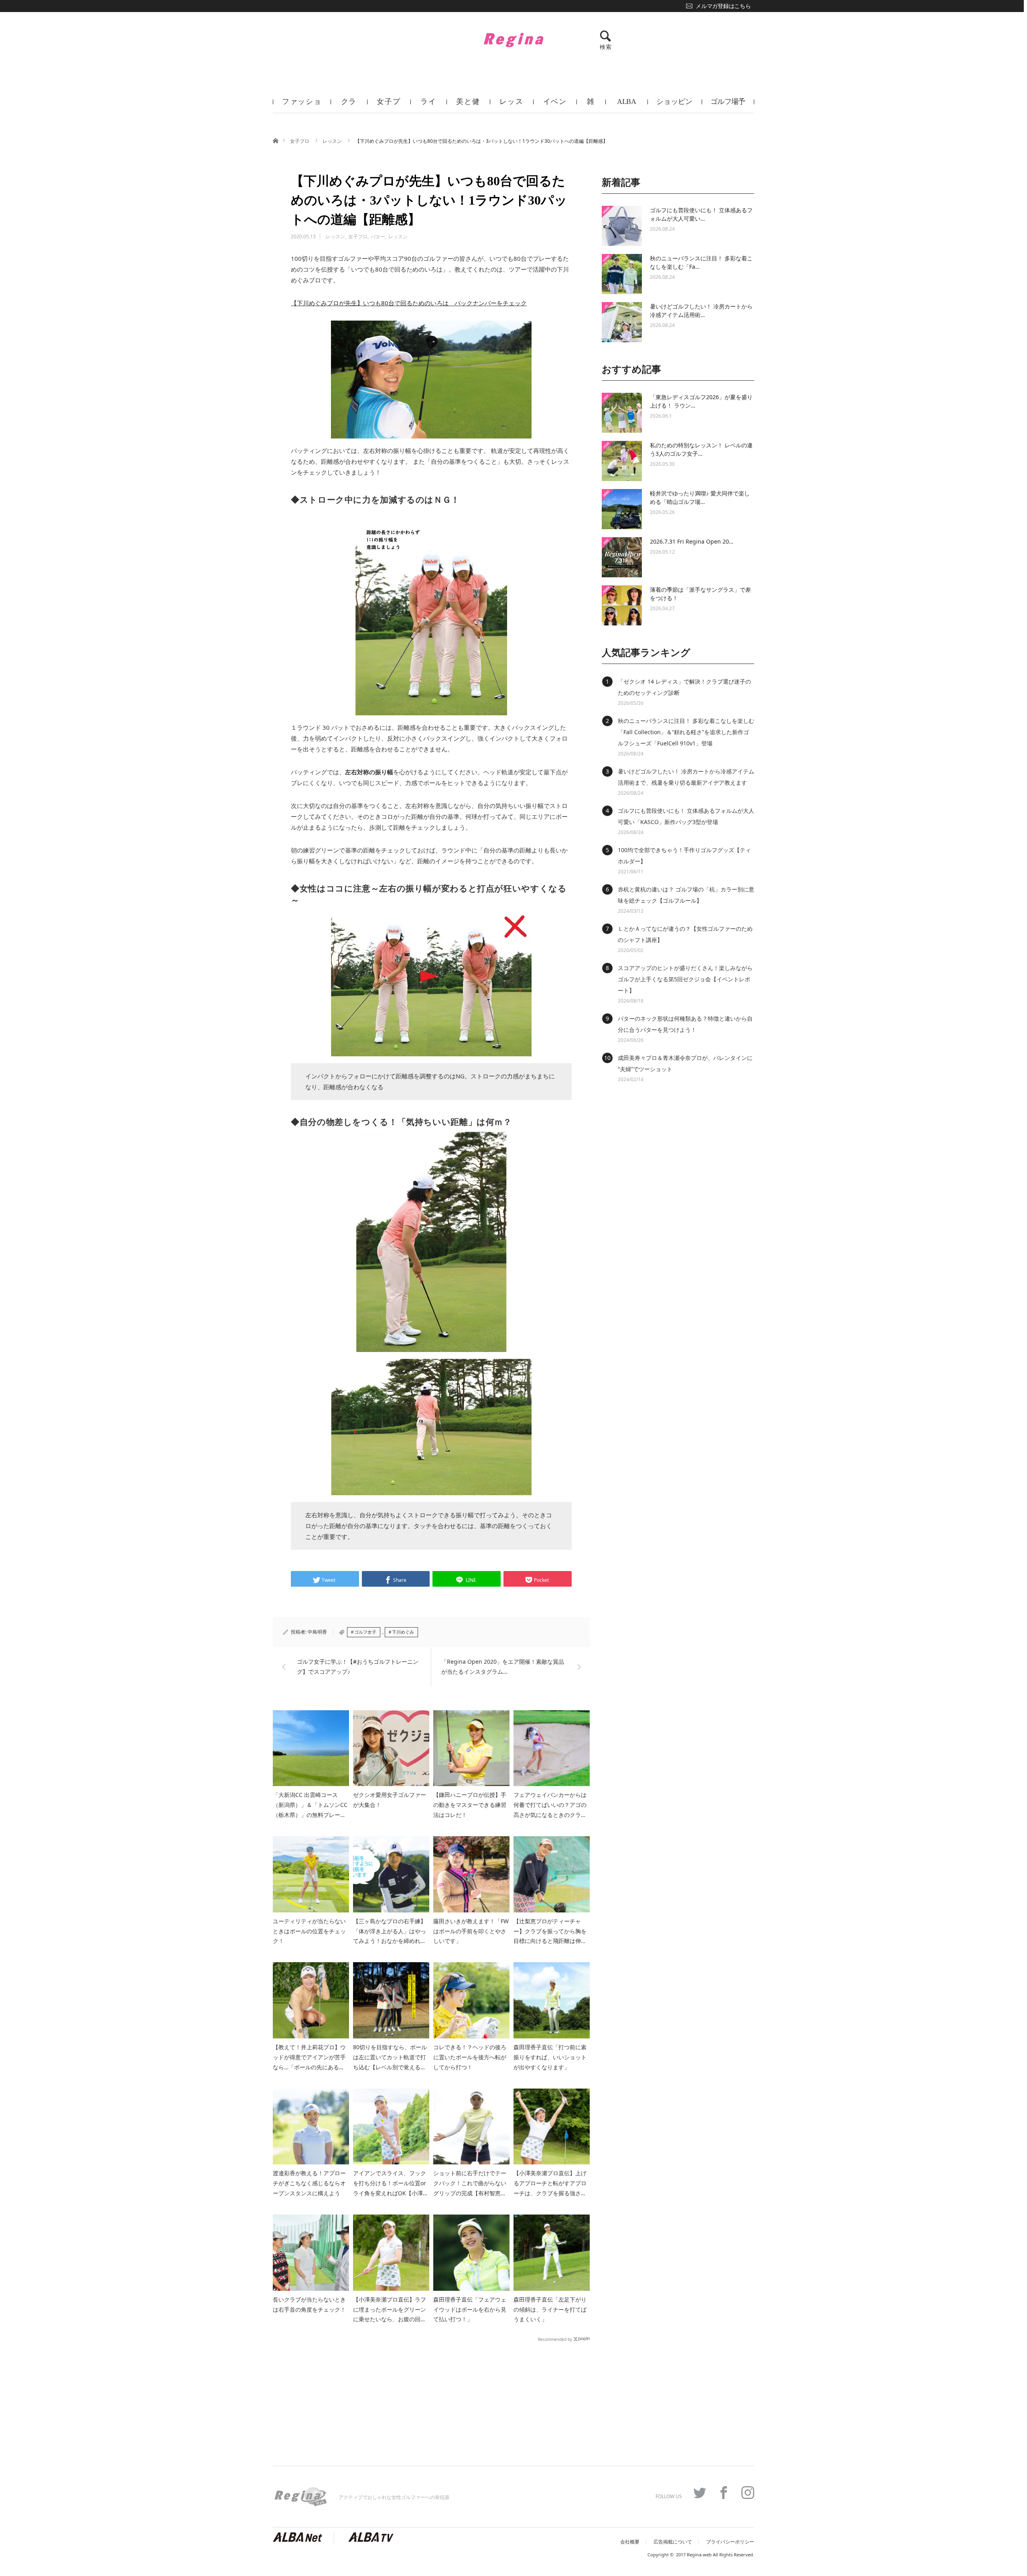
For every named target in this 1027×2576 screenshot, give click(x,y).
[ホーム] (275, 140)
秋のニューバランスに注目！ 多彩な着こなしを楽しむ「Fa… (701, 262)
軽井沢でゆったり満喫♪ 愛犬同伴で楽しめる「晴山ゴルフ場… (700, 497)
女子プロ (389, 105)
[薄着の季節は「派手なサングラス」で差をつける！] (622, 605)
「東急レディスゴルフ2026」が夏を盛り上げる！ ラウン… (701, 401)
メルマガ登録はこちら (723, 6)
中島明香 (317, 1632)
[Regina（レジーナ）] (513, 40)
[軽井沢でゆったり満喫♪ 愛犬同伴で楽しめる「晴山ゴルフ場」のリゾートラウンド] (622, 509)
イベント (555, 105)
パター (378, 236)
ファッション (302, 105)
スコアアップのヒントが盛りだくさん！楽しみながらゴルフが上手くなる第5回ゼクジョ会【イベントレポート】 (685, 979)
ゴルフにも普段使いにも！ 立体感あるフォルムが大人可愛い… (701, 214)
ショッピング (674, 105)
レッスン (511, 105)
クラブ (349, 105)
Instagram (748, 2493)
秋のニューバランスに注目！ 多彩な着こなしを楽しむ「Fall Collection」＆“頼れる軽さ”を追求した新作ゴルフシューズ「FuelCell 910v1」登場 (686, 732)
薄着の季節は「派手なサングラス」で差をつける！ (700, 594)
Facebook (724, 2493)
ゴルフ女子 (365, 1632)
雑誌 (591, 105)
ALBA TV (626, 105)
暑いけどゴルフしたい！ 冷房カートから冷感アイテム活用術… (701, 311)
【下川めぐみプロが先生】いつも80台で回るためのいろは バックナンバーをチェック (409, 303)
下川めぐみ (403, 1632)
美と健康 (468, 105)
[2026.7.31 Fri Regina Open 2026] (622, 557)
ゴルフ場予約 (728, 105)
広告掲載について (673, 2542)
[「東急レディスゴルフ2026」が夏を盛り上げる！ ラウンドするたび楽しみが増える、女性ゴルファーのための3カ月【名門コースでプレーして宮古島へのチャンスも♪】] (622, 413)
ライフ (428, 105)
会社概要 (630, 2542)
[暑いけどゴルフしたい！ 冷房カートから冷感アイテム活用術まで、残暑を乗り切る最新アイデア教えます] (622, 322)
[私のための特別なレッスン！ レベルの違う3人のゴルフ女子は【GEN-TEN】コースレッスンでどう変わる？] (622, 461)
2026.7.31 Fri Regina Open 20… (692, 541)
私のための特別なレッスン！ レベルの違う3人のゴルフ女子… (701, 449)
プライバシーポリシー (730, 2542)
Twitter (700, 2493)
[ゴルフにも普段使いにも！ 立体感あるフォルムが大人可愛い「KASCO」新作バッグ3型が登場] (622, 226)
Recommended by (555, 2339)
